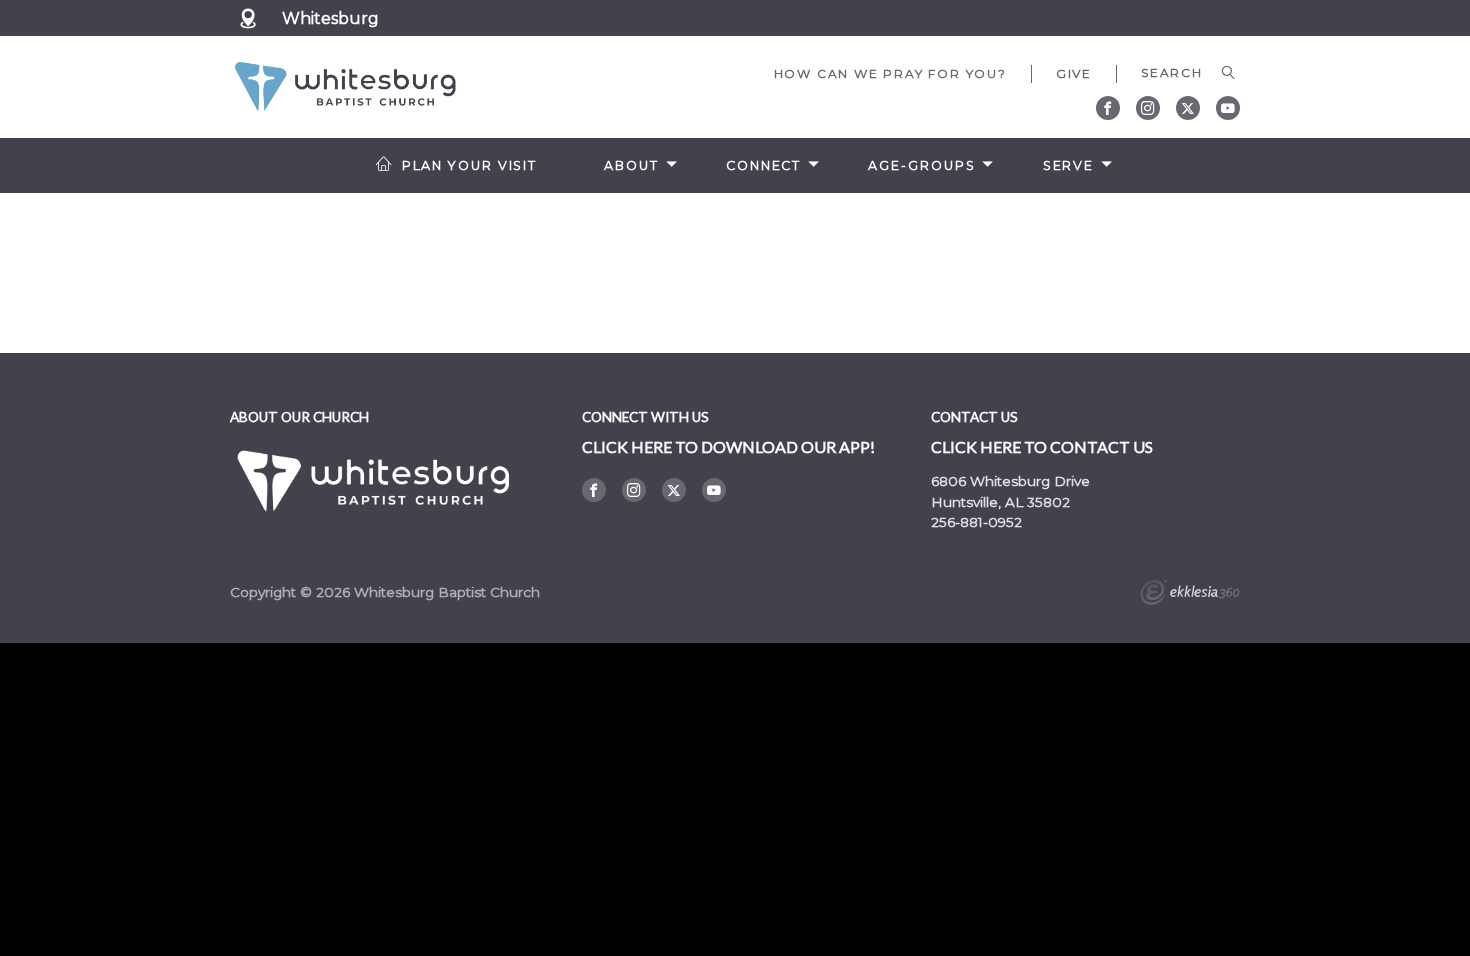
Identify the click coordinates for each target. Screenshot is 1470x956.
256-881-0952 (976, 522)
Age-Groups (921, 165)
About (631, 165)
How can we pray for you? (890, 73)
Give (1074, 73)
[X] (1188, 108)
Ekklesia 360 (1190, 595)
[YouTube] (1228, 108)
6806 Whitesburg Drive (1010, 481)
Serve (1068, 165)
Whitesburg (330, 18)
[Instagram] (1148, 108)
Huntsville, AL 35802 (1000, 502)
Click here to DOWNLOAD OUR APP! (728, 446)
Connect (763, 165)
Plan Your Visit (469, 165)
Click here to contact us (1042, 446)
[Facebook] (1108, 108)
